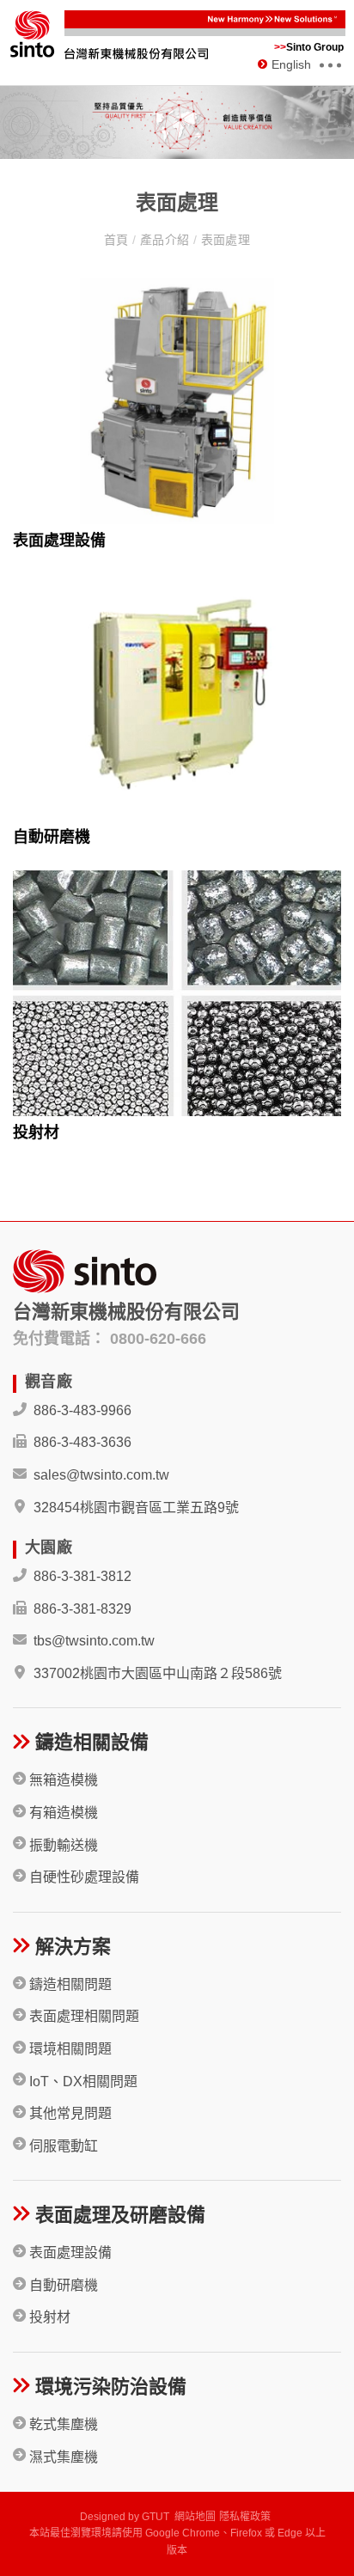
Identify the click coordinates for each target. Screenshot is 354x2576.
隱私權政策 (245, 2517)
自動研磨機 (52, 837)
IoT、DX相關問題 (82, 2082)
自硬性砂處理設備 (82, 1877)
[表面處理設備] (177, 402)
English (291, 64)
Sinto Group (309, 47)
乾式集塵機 (62, 2424)
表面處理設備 (59, 540)
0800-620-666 (158, 1339)
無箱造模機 (62, 1780)
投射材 (36, 1132)
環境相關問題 (69, 2049)
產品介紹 (164, 240)
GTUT (156, 2517)
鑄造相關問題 (69, 1984)
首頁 (118, 240)
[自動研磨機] (177, 697)
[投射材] (177, 994)
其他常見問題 (69, 2113)
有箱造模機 (62, 1813)
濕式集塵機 (62, 2457)
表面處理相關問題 (82, 2016)
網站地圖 (195, 2517)
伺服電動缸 (62, 2146)
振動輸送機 (62, 1845)
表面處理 (223, 240)
